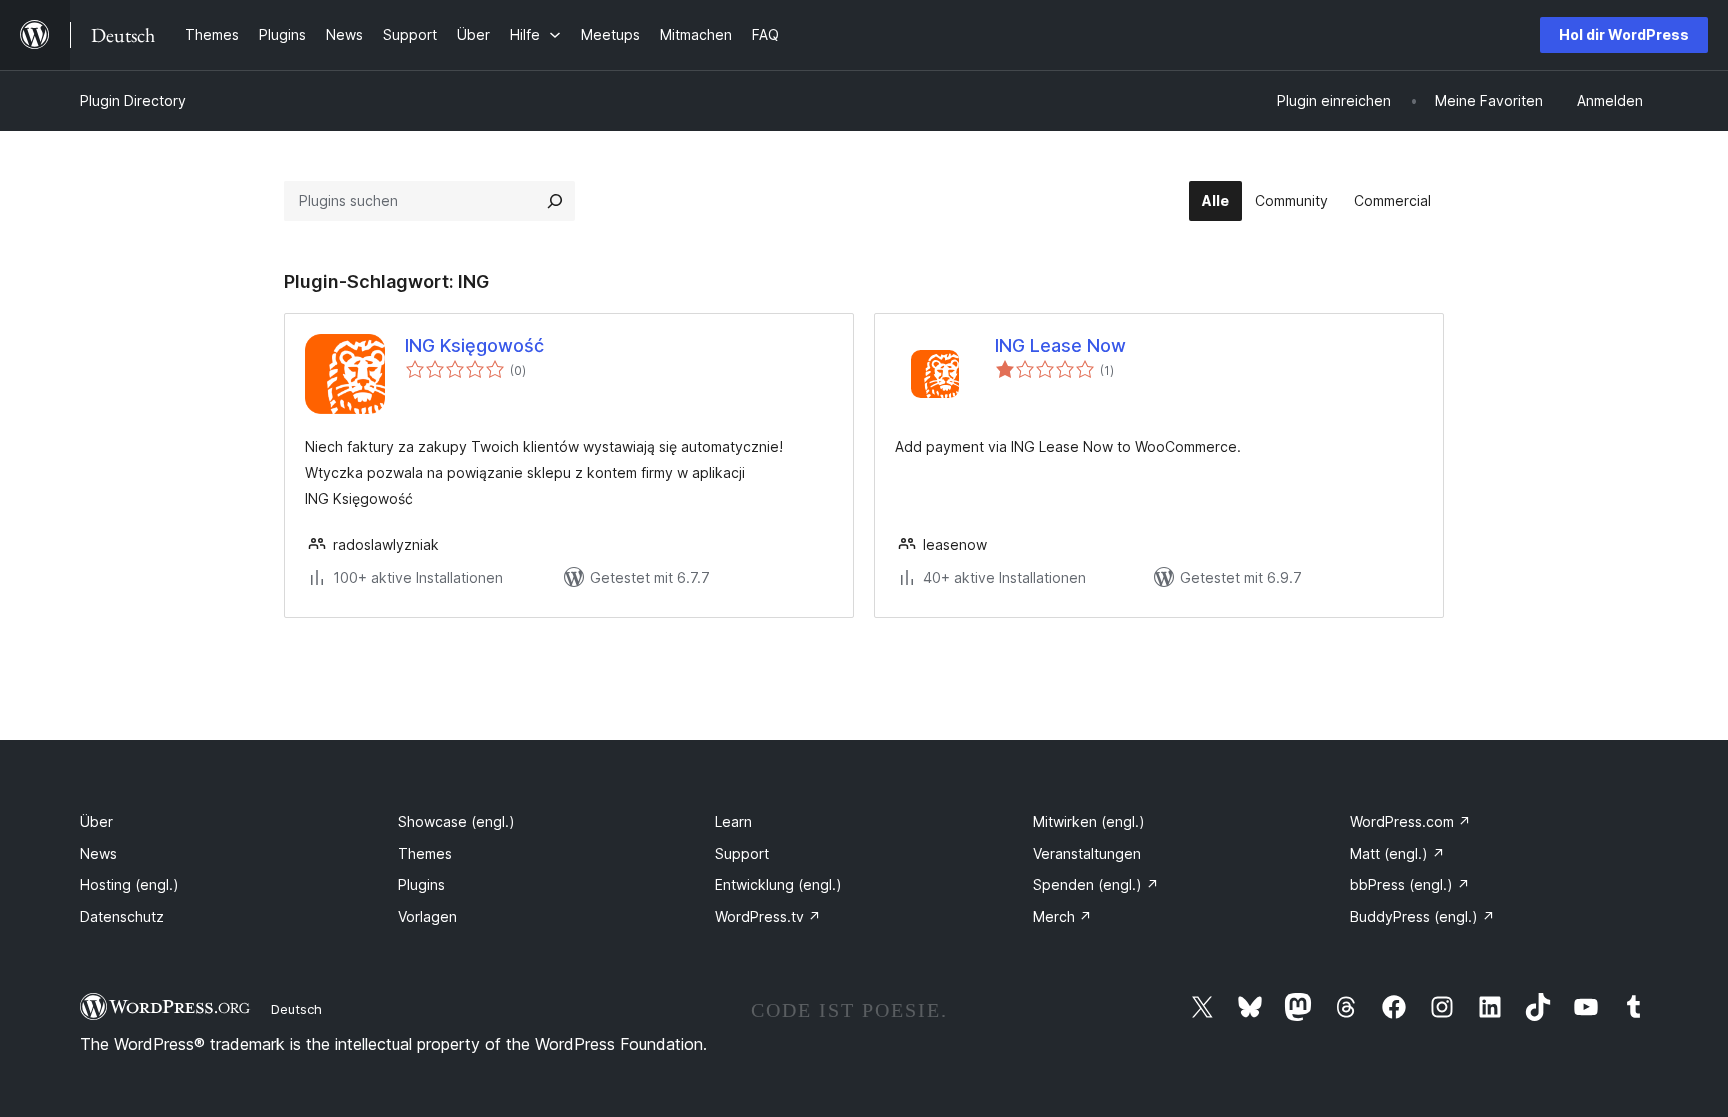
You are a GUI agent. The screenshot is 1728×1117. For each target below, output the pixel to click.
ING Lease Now (1060, 345)
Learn (733, 821)
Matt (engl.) (1397, 853)
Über (96, 821)
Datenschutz (122, 916)
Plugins (421, 884)
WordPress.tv (768, 916)
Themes (425, 853)
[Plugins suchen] (555, 201)
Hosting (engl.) (129, 884)
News (98, 853)
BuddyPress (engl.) (1422, 916)
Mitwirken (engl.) (1089, 821)
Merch (1062, 916)
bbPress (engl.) (1410, 884)
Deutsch (296, 1009)
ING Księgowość (474, 345)
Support (742, 853)
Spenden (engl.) (1096, 884)
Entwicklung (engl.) (778, 884)
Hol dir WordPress (1624, 34)
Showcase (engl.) (456, 821)
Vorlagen (427, 916)
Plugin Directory (133, 100)
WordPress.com (1410, 821)
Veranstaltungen (1087, 853)
